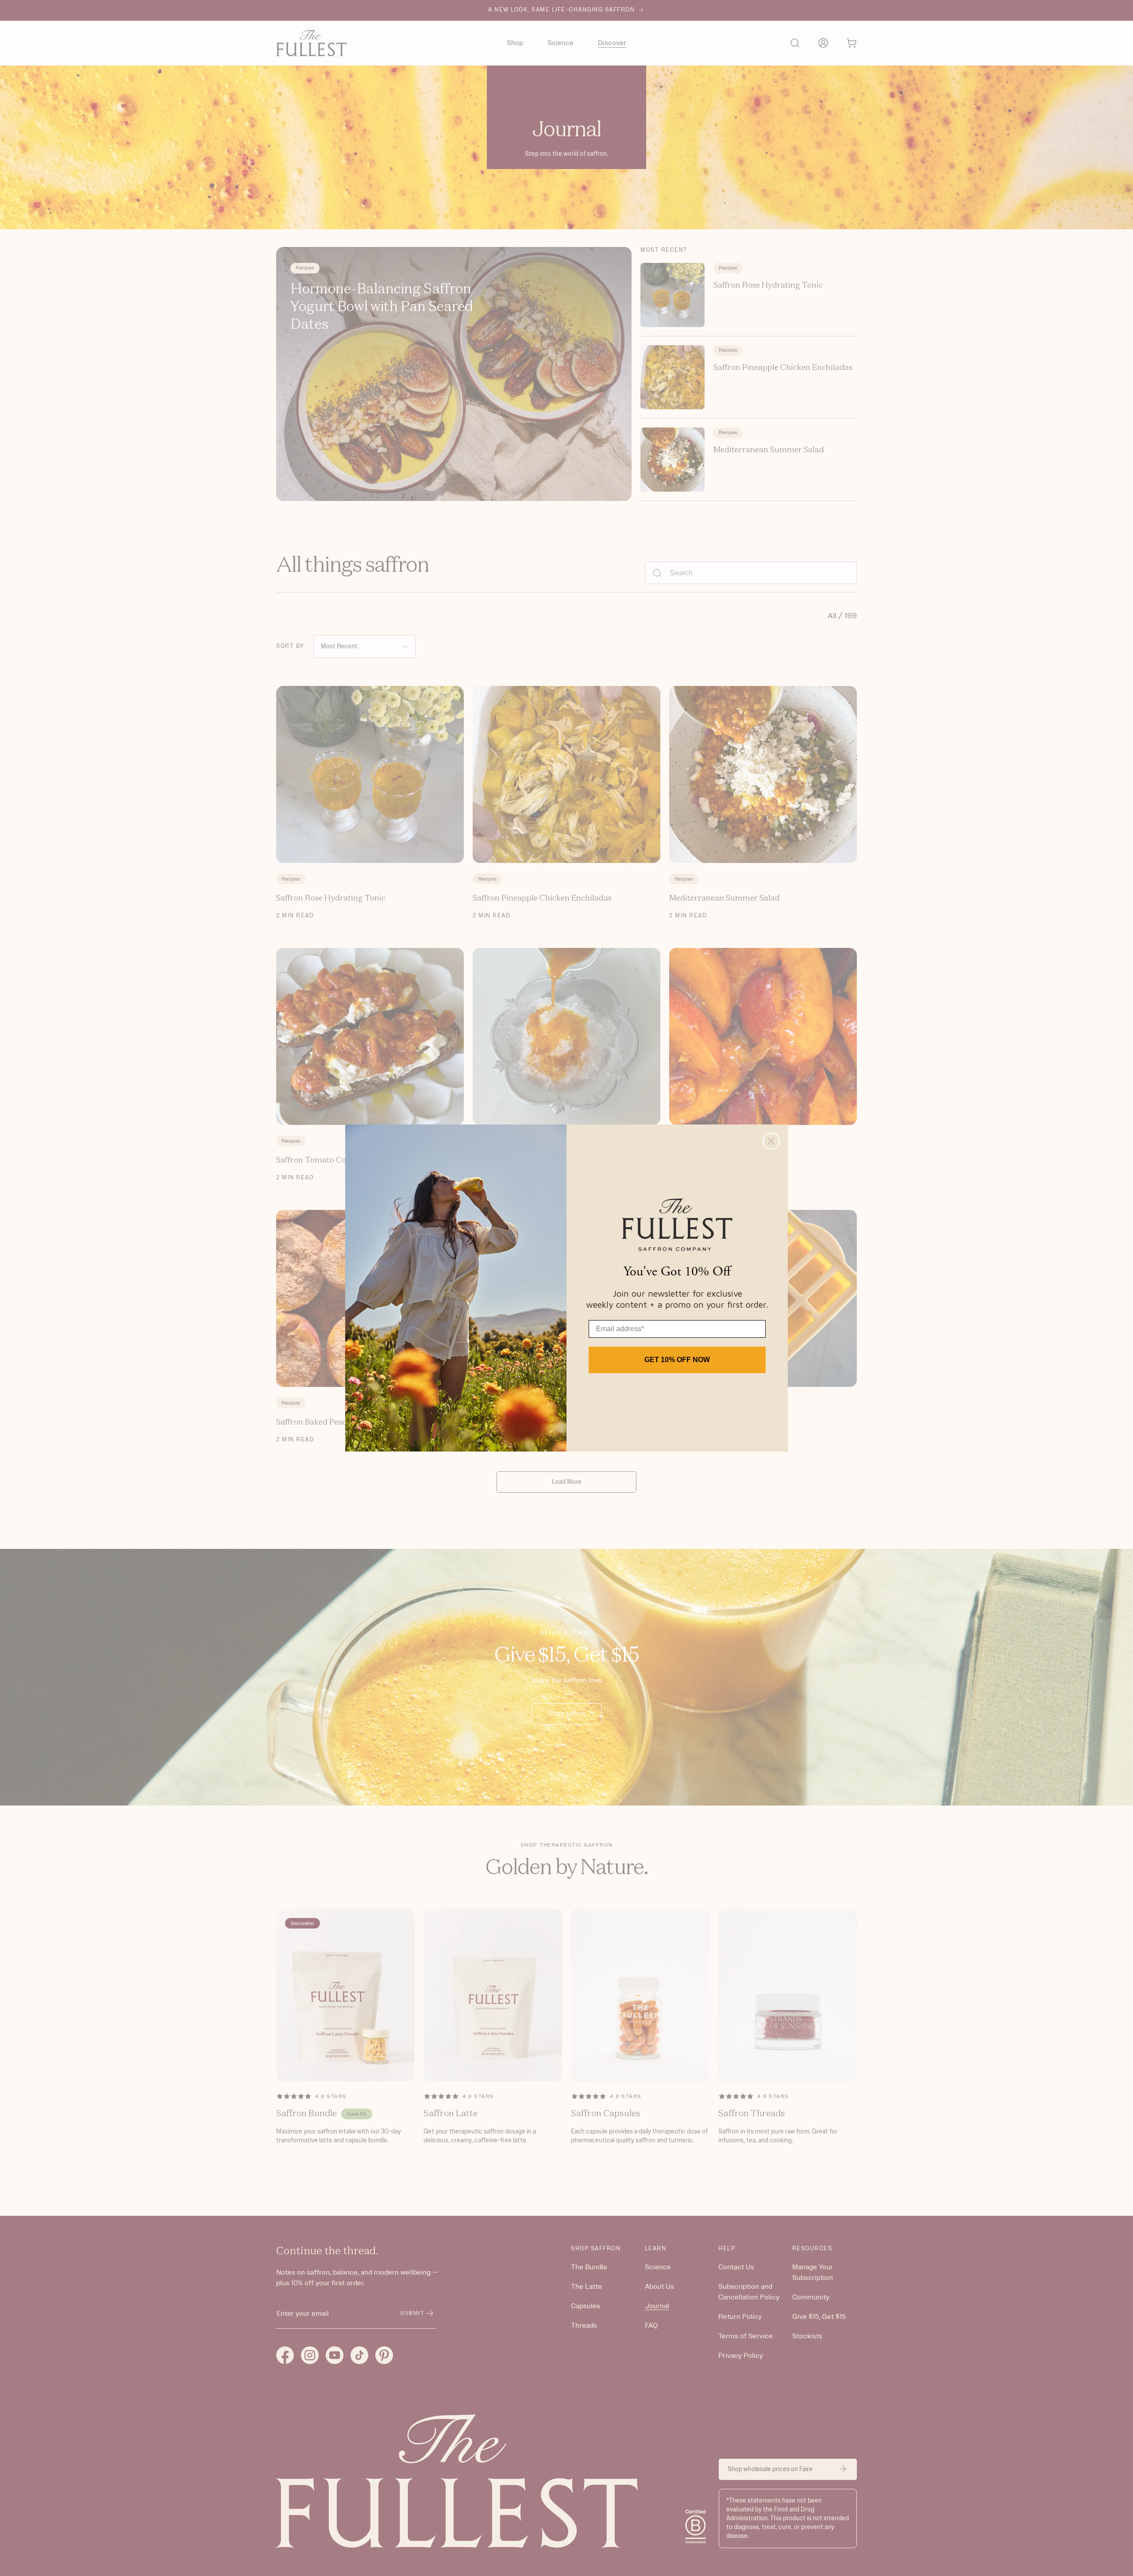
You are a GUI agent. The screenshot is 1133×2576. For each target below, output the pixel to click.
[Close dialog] (771, 1141)
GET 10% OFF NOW (677, 1360)
